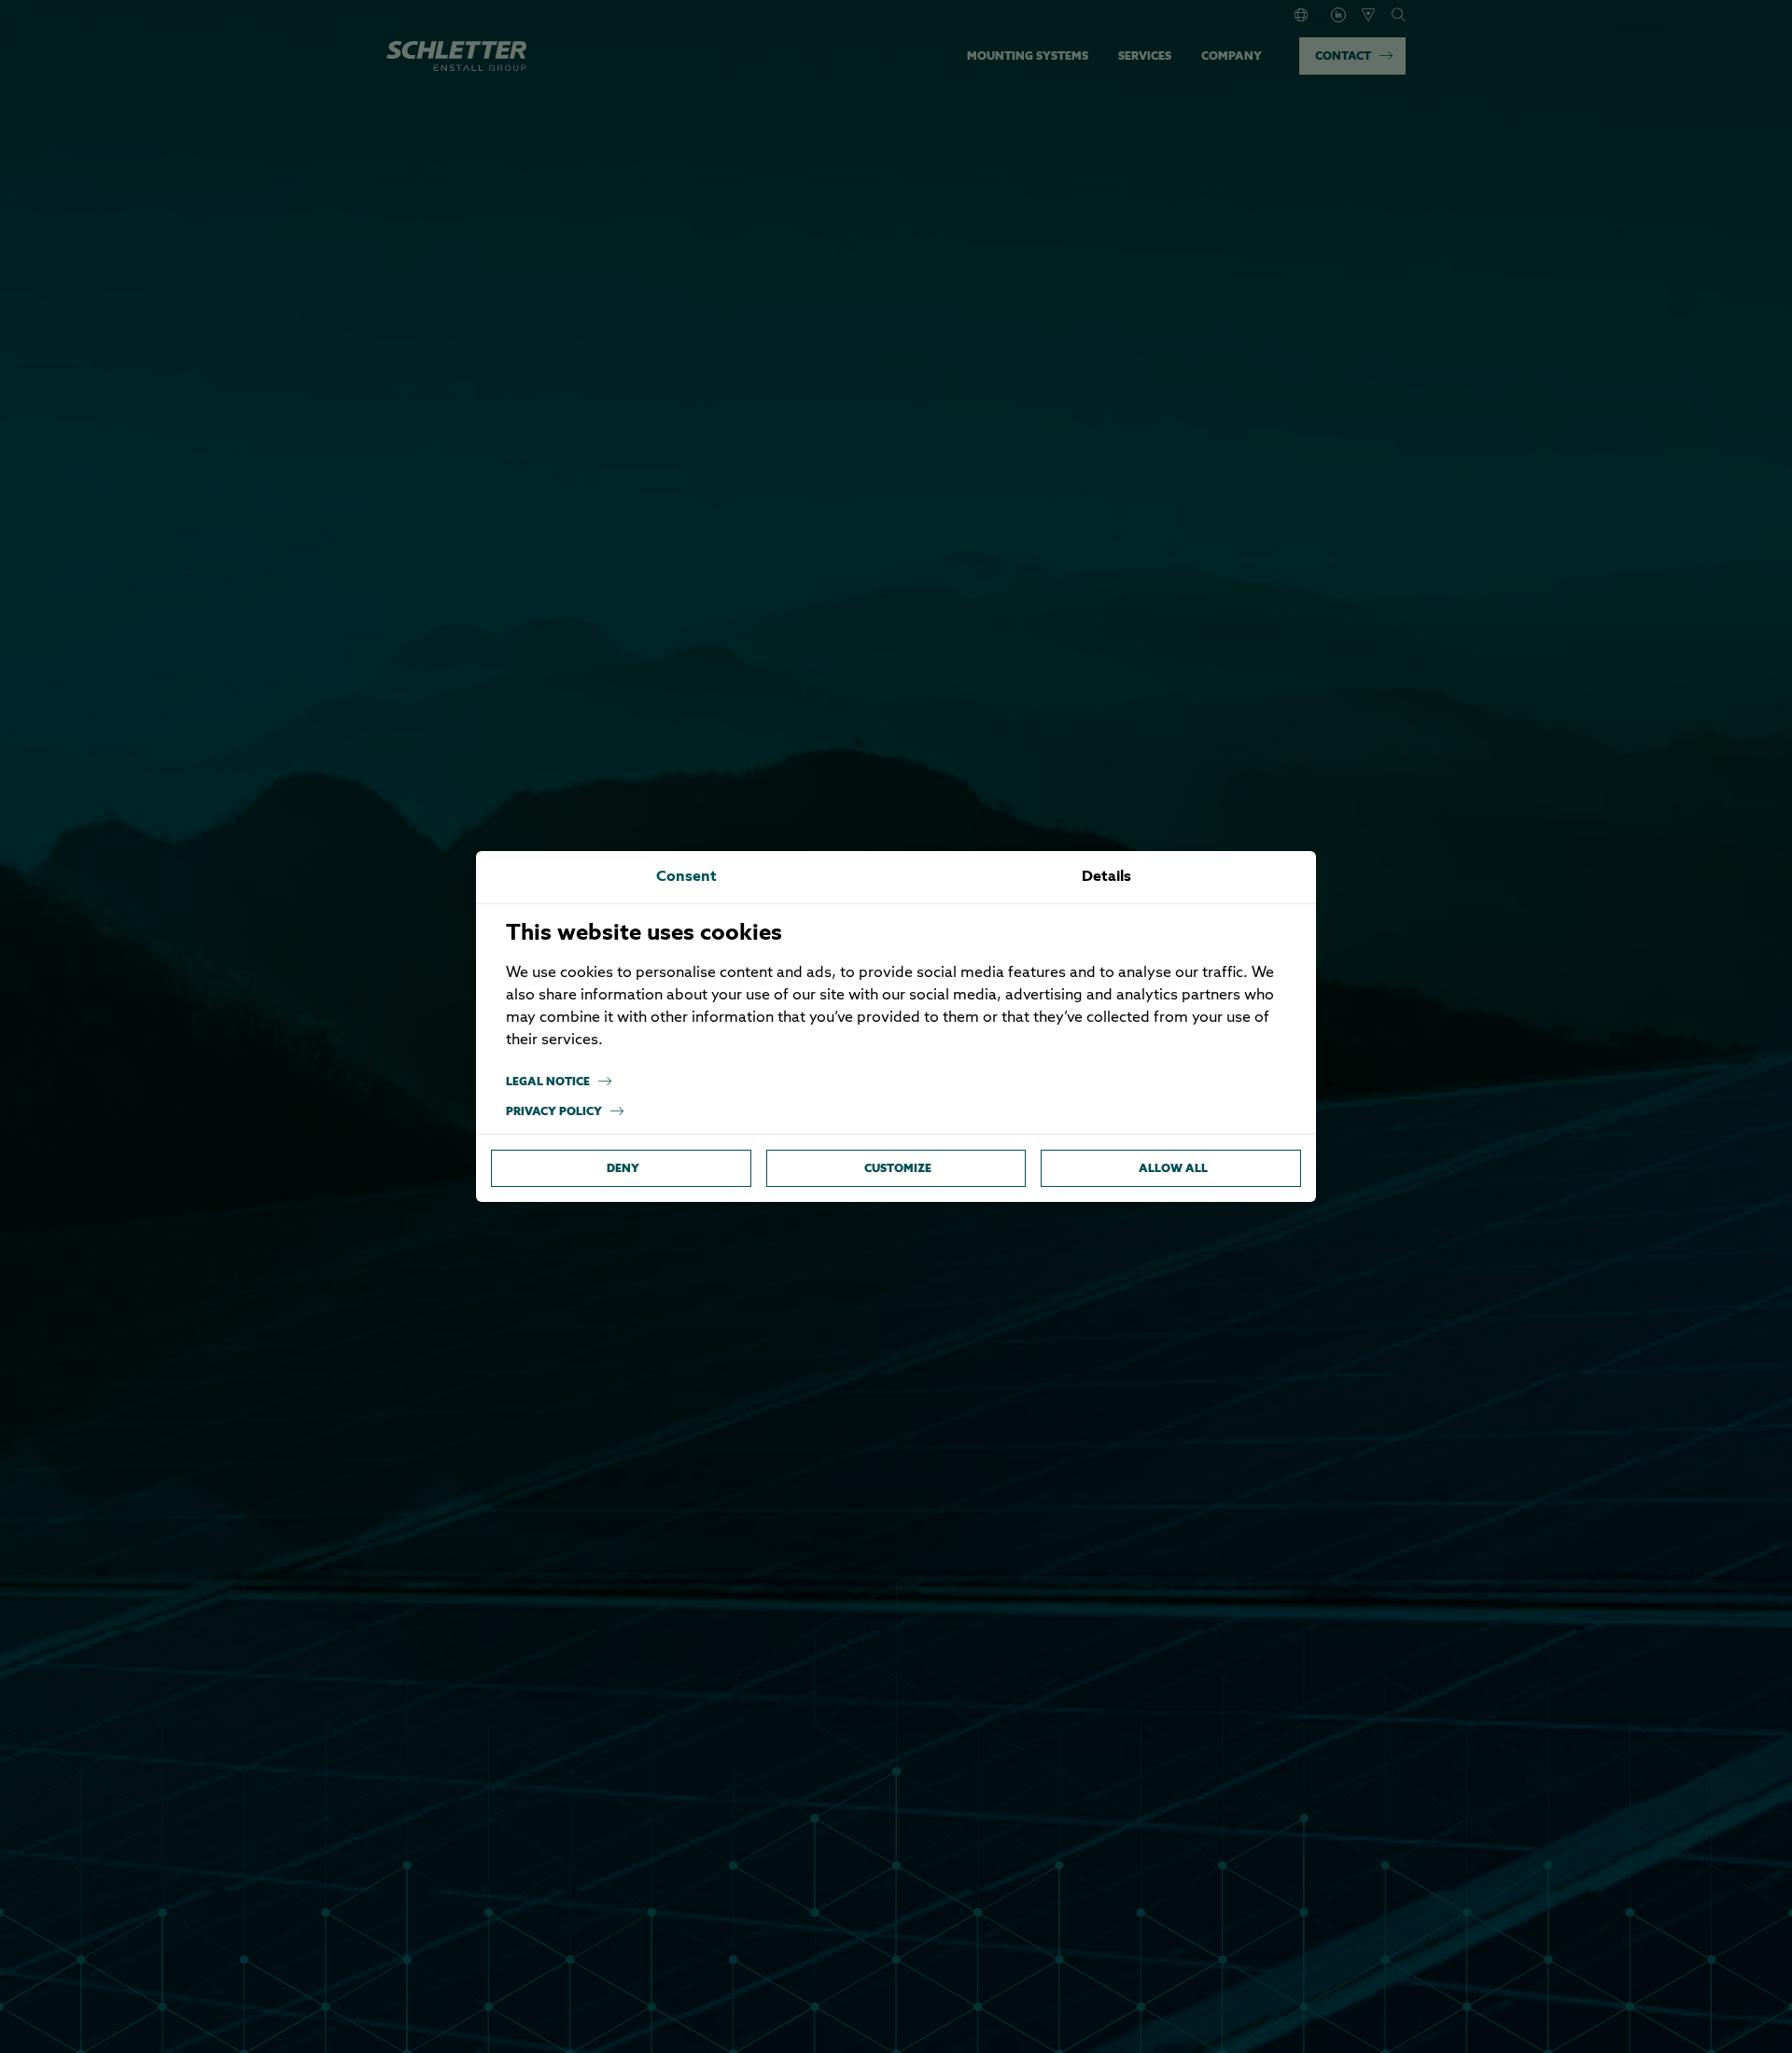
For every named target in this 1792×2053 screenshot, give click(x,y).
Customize (898, 1168)
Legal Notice (548, 1081)
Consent (686, 877)
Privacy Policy (554, 1111)
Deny (623, 1168)
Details (1106, 877)
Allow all (1173, 1168)
